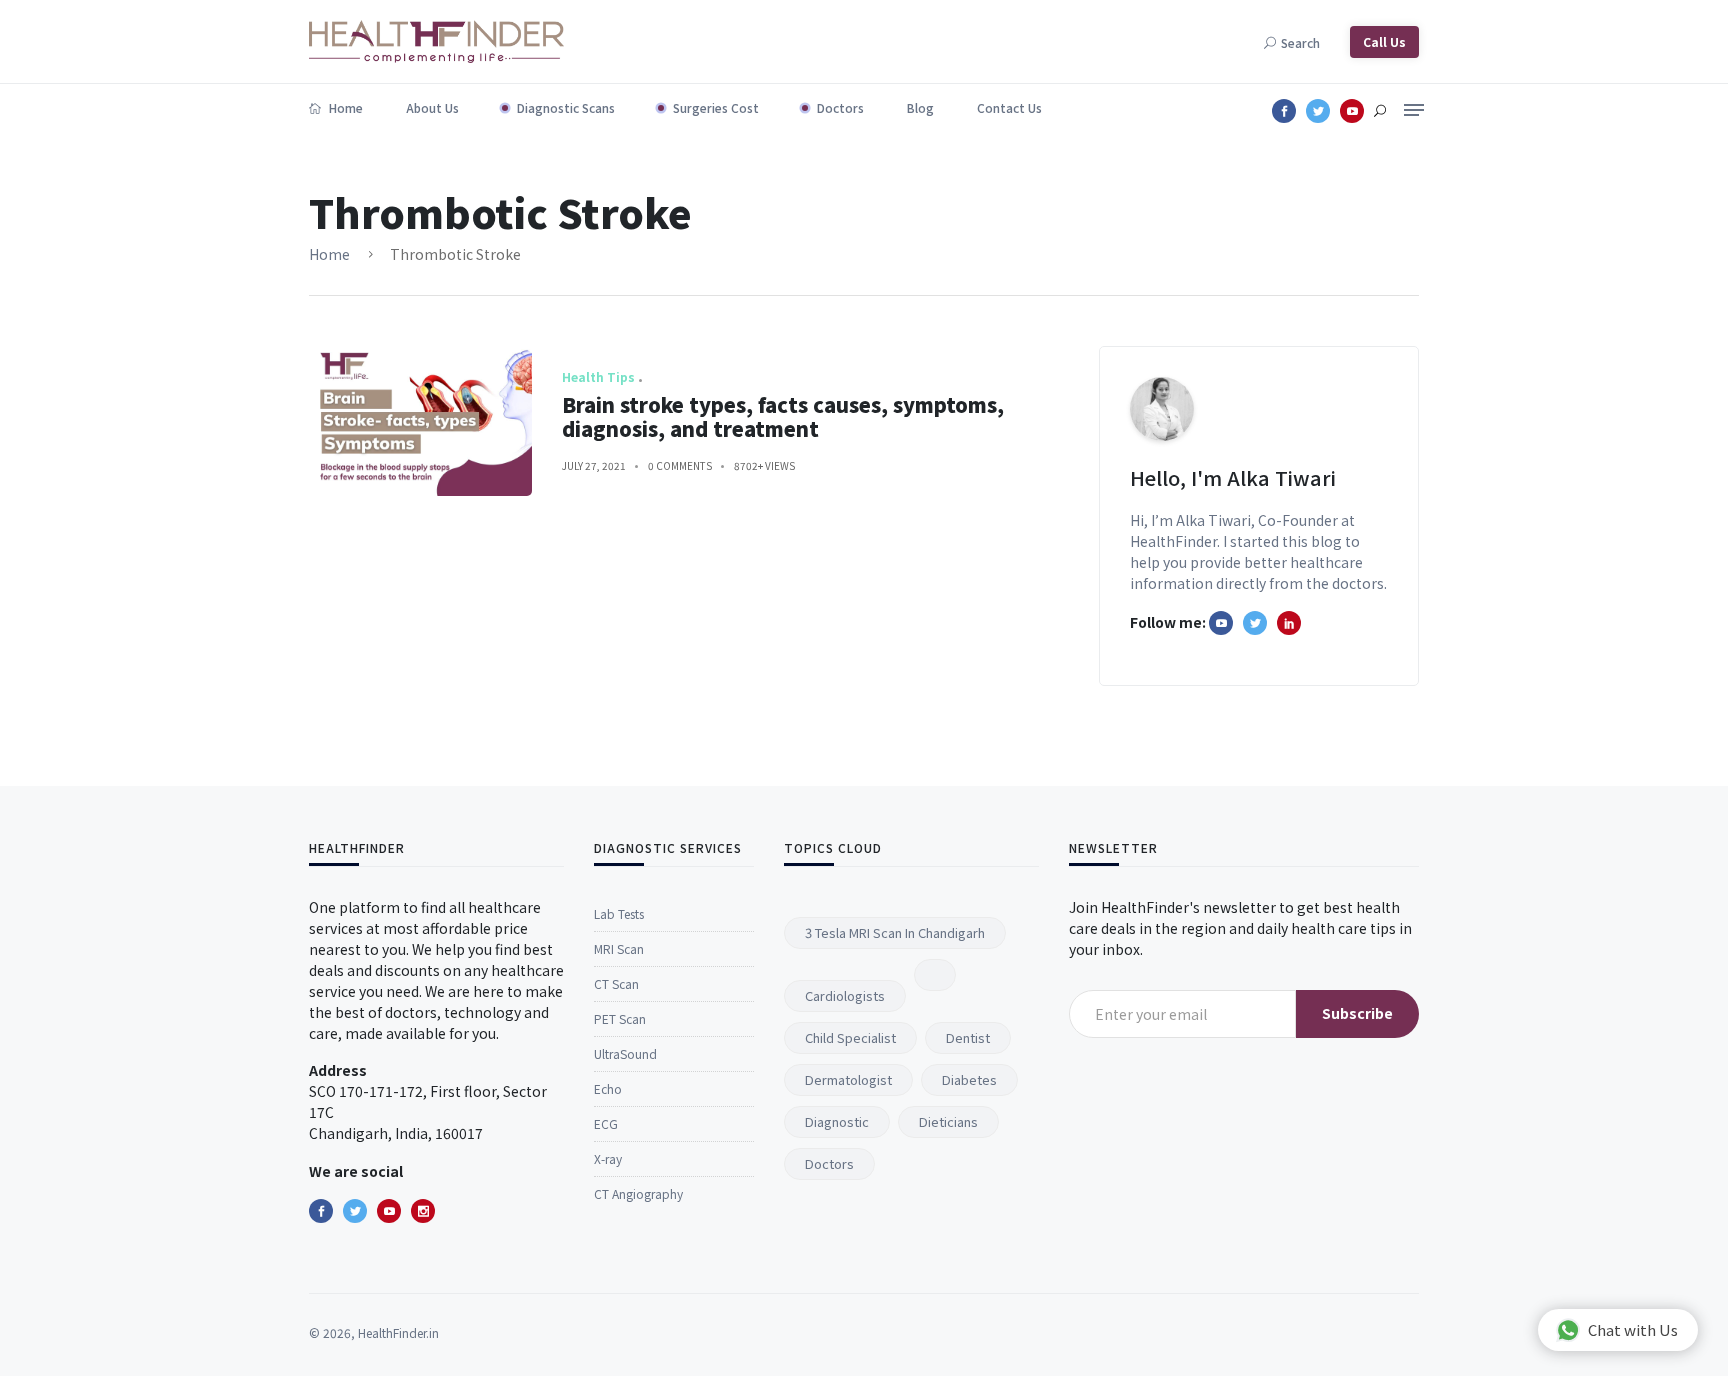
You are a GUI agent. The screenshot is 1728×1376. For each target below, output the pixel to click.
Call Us (1384, 41)
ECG (606, 1123)
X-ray (608, 1158)
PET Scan (620, 1018)
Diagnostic (837, 1121)
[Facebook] (321, 1211)
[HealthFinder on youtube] (1221, 623)
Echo (608, 1088)
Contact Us (1009, 107)
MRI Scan (619, 948)
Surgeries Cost (716, 107)
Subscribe (1357, 1013)
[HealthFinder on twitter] (1255, 623)
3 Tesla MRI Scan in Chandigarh (895, 932)
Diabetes (969, 1079)
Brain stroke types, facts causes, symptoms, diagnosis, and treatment (783, 416)
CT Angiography (638, 1193)
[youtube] (389, 1211)
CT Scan (616, 983)
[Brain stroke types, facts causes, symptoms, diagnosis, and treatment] (420, 421)
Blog (920, 107)
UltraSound (625, 1053)
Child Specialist (850, 1037)
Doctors (840, 107)
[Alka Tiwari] (1289, 623)
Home (344, 107)
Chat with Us (1633, 1329)
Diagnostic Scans (566, 107)
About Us (432, 107)
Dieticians (948, 1121)
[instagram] (423, 1211)
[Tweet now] (355, 1211)
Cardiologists (845, 995)
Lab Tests (619, 913)
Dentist (968, 1037)
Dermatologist (848, 1079)
